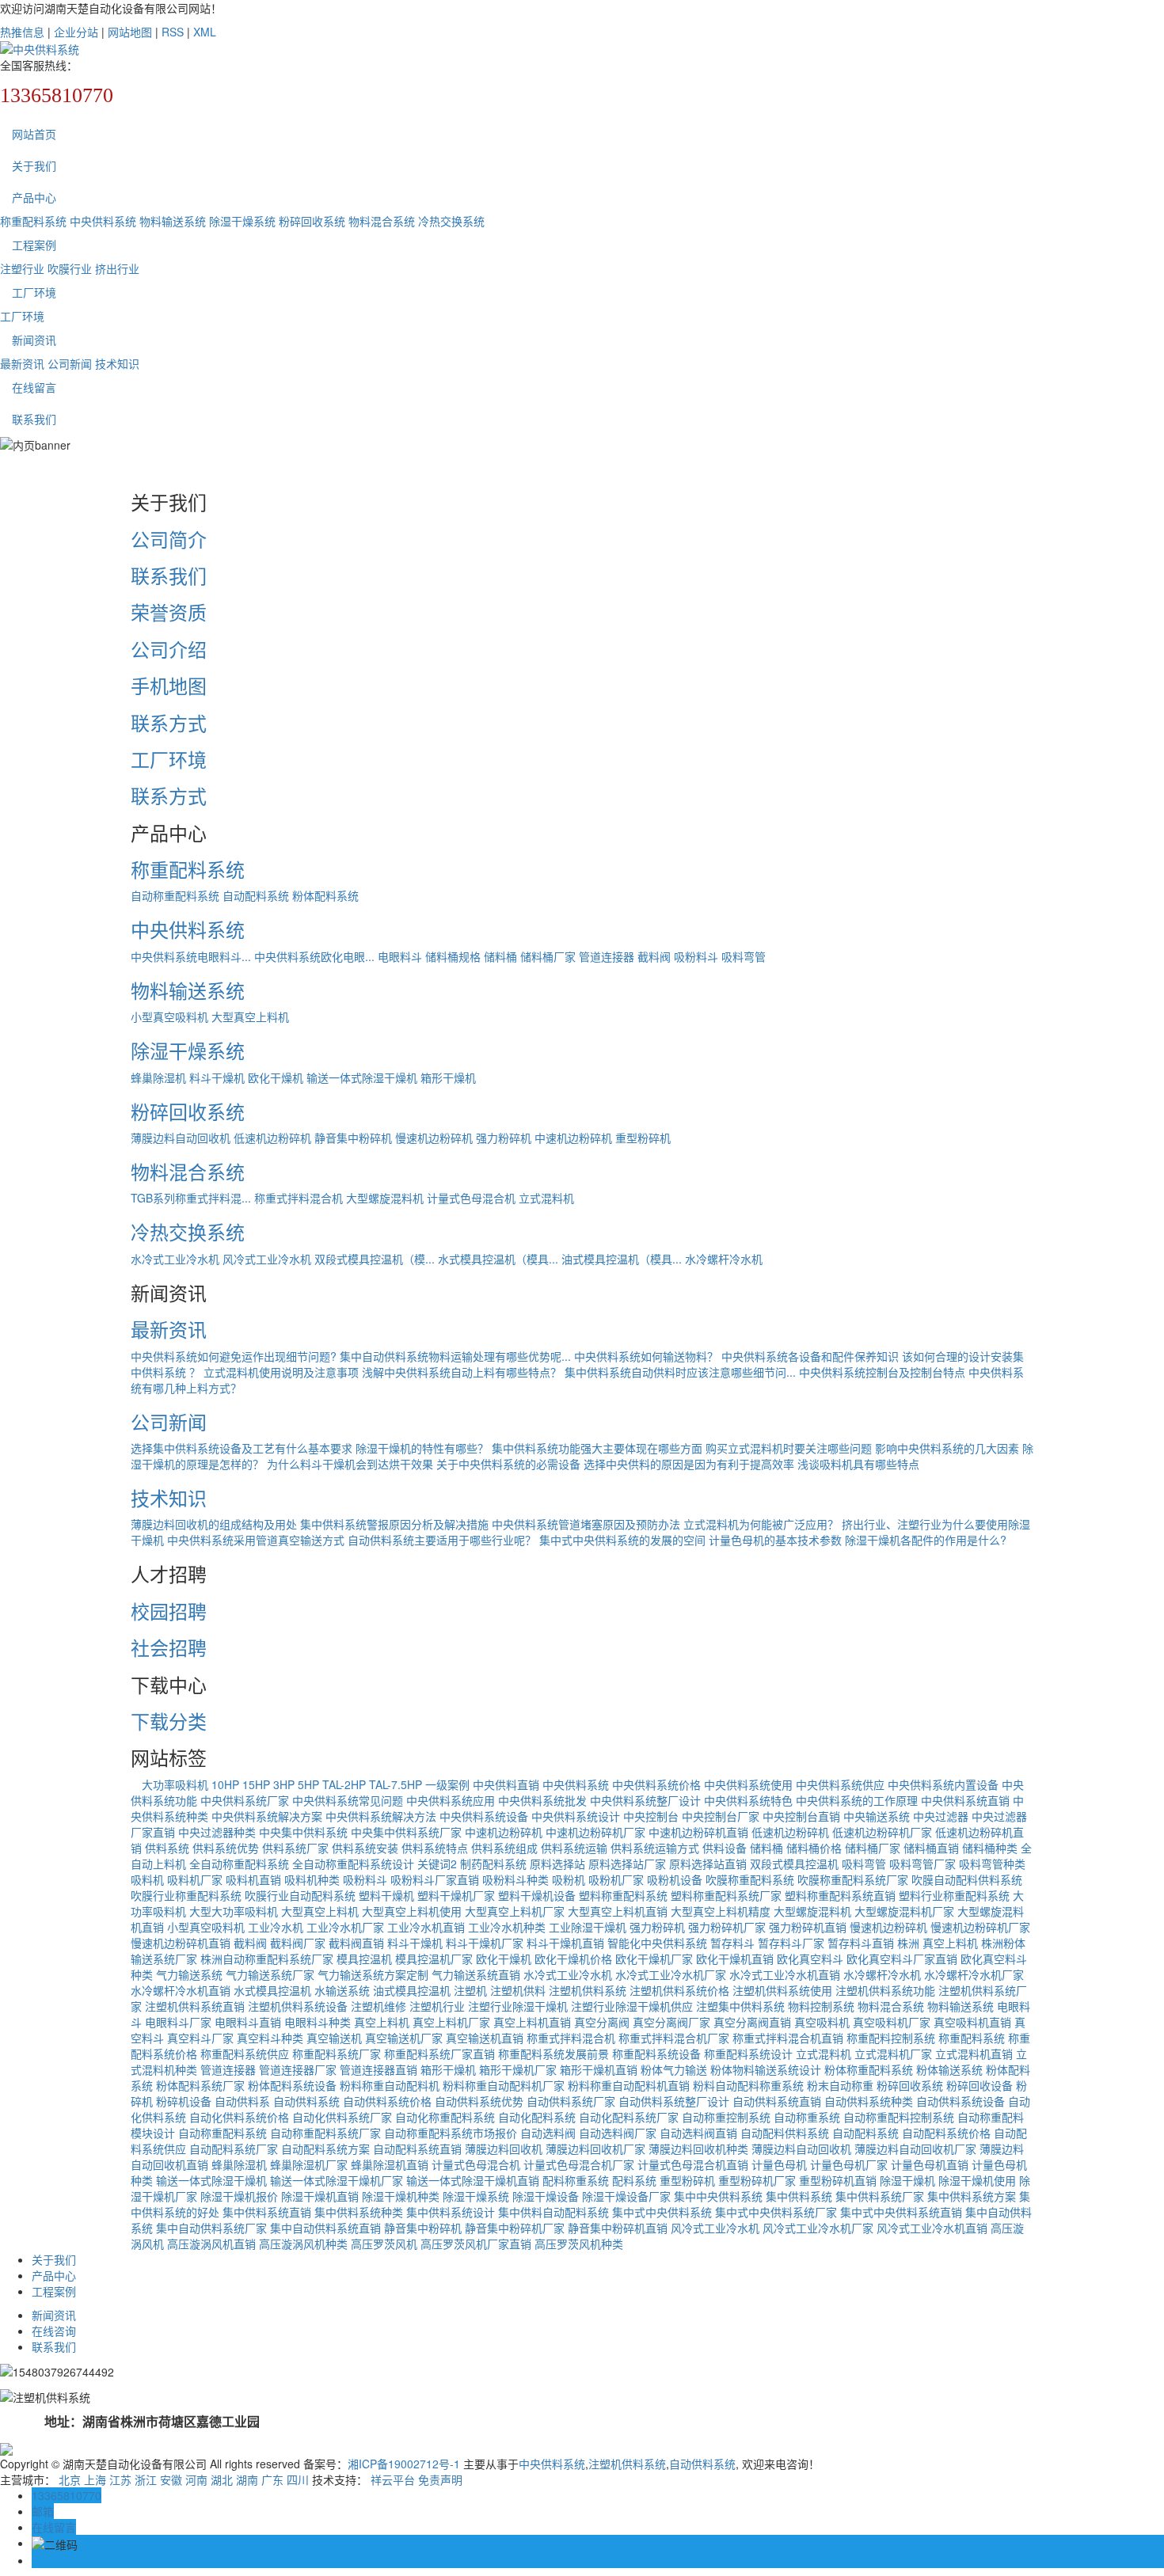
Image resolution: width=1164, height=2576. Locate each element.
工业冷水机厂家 (345, 1927)
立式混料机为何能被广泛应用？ (761, 1524)
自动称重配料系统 (175, 895)
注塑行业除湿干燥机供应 (632, 2006)
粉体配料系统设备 (292, 2085)
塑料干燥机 (386, 1895)
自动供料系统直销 (777, 2101)
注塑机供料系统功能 (885, 1990)
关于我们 (34, 165)
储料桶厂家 (548, 956)
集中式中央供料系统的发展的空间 (622, 1540)
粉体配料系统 (325, 895)
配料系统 (634, 2180)
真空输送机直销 (485, 2038)
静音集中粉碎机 (353, 1138)
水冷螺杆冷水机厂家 (974, 1974)
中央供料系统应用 (451, 1800)
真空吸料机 (822, 2022)
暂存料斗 (732, 1943)
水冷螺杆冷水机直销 (181, 1990)
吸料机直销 (253, 1879)
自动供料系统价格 (387, 2101)
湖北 (222, 2479)
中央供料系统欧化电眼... (314, 956)
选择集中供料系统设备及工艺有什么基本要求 (242, 1448)
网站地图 (130, 32)
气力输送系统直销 (476, 1974)
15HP (256, 1784)
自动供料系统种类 (869, 2101)
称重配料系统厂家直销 (439, 2054)
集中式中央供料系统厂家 (776, 2212)
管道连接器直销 (378, 2069)
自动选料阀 (548, 2133)
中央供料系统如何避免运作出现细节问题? (234, 1356)
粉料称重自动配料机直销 (629, 2085)
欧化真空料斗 (810, 1959)
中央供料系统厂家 (245, 1800)
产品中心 (34, 197)
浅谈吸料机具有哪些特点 (858, 1464)
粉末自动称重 (840, 2085)
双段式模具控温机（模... (375, 1259)
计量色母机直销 (930, 2164)
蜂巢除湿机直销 (390, 2164)
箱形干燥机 (448, 1077)
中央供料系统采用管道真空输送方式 (256, 1540)
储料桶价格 (814, 1848)
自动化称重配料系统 (445, 2117)
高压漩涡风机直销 (211, 2244)
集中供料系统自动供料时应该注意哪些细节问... (680, 1372)
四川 (298, 2479)
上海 (95, 2479)
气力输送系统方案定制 (373, 1974)
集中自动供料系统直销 (325, 2228)
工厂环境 (34, 292)
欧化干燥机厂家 (654, 1959)
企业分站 (76, 32)
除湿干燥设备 (546, 2196)
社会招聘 (169, 1647)
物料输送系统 (173, 221)
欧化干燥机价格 (573, 1959)
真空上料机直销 (532, 2022)
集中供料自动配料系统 (553, 2212)
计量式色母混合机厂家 (579, 2164)
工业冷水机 (276, 1927)
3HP (284, 1784)
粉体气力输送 (674, 2069)
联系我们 (34, 419)
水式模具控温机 (272, 1990)
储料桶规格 (453, 956)
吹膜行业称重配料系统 (186, 1895)
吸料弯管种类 (992, 1864)
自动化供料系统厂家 (342, 2117)
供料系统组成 (504, 1848)
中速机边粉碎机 (573, 1138)
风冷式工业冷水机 (267, 1259)
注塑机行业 (437, 2006)
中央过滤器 (941, 1816)
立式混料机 (546, 1198)
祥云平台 (393, 2479)
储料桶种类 (990, 1848)
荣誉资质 (169, 612)
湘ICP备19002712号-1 (404, 2464)
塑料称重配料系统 (623, 1895)
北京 (70, 2479)
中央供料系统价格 (656, 1784)
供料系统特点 (435, 1848)
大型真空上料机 (250, 1016)
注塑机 (470, 1990)
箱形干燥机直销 (599, 2069)
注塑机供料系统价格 (679, 1990)
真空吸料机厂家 (892, 2022)
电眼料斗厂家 (178, 2022)
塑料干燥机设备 (537, 1895)
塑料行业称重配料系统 (954, 1895)
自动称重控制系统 (726, 2117)
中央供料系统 (103, 221)
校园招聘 (169, 1611)
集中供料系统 (799, 2196)
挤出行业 (117, 268)
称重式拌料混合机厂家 (674, 2038)
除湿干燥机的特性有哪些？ (422, 1448)
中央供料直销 (506, 1784)
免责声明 (440, 2479)
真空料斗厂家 (200, 2038)
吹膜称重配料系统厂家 (853, 1879)
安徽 (171, 2479)
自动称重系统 (807, 2117)
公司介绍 (169, 649)
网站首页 (34, 134)
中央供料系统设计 (576, 1816)
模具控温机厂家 (434, 1959)
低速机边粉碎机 (272, 1138)
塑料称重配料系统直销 (840, 1895)
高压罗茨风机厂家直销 (476, 2244)
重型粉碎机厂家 (757, 2180)
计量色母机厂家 (849, 2164)
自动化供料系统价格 (239, 2117)
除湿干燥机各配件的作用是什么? (926, 1540)
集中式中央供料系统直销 (901, 2212)
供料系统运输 (574, 1848)
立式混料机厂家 (893, 2054)
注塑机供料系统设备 (298, 2006)
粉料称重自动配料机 (390, 2085)
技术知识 (117, 363)
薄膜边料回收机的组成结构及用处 (214, 1524)
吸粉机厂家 (616, 1879)
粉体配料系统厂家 (200, 2085)
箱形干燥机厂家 (518, 2069)
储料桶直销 (931, 1848)
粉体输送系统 (949, 2069)
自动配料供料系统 (785, 2133)
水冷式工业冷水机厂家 (671, 1974)
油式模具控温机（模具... (622, 1259)
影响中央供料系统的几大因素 (947, 1448)
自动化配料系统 (537, 2117)
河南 (196, 2479)
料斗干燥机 (217, 1077)
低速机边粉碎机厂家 (882, 1832)
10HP (225, 1784)
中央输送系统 (877, 1816)
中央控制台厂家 (721, 1816)
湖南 (247, 2479)
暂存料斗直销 (861, 1943)
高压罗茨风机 (384, 2244)
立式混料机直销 (974, 2054)
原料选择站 (557, 1864)
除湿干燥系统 (242, 221)
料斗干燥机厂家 (485, 1943)
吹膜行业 (70, 268)
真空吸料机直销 (972, 2022)
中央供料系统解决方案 (267, 1816)
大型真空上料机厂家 (515, 1911)
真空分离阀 (602, 2022)
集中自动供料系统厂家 (211, 2228)
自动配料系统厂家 (234, 2149)
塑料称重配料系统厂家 (726, 1895)
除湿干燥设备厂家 (626, 2196)
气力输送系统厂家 (270, 1974)
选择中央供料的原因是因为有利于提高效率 (689, 1464)
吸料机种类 (312, 1879)
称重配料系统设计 (748, 2054)
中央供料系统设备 (484, 1816)
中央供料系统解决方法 (381, 1816)
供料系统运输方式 (655, 1848)
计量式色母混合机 (471, 1198)
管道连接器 (607, 956)
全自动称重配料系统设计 (353, 1864)
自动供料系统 (306, 2101)
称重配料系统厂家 (337, 2054)
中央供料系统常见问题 (348, 1800)
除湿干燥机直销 (320, 2196)
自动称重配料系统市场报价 (451, 2133)
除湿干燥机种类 (401, 2196)
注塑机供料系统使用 (782, 1990)
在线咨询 (54, 2331)
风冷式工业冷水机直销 (932, 2228)
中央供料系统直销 (965, 1800)
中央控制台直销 (801, 1816)
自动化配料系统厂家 (629, 2117)
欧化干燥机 (276, 1077)
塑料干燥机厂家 (456, 1895)
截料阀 (654, 956)
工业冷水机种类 (507, 1927)
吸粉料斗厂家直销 (435, 1879)
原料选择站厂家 (627, 1864)
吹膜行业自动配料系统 (300, 1895)
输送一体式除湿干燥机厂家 (337, 2180)
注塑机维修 (378, 2006)
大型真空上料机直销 (618, 1911)
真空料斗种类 (270, 2038)
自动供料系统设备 (960, 2101)
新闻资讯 (34, 340)
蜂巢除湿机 (158, 1077)
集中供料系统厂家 (880, 2196)
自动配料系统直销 (417, 2149)
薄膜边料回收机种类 (698, 2149)
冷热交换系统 (451, 221)
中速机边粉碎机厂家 (595, 1832)
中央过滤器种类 (217, 1832)
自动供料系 (242, 2101)
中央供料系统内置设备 (943, 1784)
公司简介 (169, 539)
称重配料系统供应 (245, 2054)
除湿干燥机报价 (239, 2196)
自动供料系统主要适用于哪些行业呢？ (442, 1540)
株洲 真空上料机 (938, 1943)
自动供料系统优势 (479, 2101)
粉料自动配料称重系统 (748, 2085)
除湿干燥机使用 (977, 2180)
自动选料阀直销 (698, 2133)
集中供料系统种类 (359, 2212)
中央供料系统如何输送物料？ (646, 1356)
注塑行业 (22, 268)
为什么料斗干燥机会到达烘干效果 (350, 1464)
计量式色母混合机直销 (693, 2164)
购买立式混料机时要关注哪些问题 (789, 1448)
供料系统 (167, 1848)
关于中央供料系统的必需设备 (508, 1464)
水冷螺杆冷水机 (724, 1259)
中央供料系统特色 (748, 1800)
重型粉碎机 (643, 1138)
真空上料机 (382, 2022)
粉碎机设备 (184, 2101)
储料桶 (500, 956)
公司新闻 (70, 363)
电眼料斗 (400, 956)
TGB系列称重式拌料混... (191, 1198)
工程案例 (34, 245)
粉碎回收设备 (980, 2085)
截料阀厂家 (298, 1943)
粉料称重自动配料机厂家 (504, 2085)
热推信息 (22, 32)
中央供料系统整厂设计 (645, 1800)
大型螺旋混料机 (385, 1198)
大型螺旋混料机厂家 (904, 1911)
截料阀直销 (356, 1943)
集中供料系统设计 (451, 2212)
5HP (308, 1784)
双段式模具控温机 (794, 1864)
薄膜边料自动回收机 (181, 1138)
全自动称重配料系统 (239, 1864)
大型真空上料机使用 (412, 1911)
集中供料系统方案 (972, 2196)
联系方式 (169, 722)
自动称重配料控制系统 (899, 2117)
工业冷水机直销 (426, 1927)
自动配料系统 (256, 895)
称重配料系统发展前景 (553, 2054)
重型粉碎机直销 (838, 2180)
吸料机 (147, 1879)
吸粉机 (569, 1879)
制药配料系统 (493, 1864)
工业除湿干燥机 (588, 1927)
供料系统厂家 (295, 1848)
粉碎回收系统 (312, 221)
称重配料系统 (33, 221)
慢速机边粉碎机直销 (181, 1943)
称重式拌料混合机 (299, 1198)
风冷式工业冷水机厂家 (818, 2228)
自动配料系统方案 (325, 2149)
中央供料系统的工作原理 (857, 1800)
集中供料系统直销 (267, 2212)
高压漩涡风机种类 (303, 2244)
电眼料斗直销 (248, 2022)
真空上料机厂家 (451, 2022)
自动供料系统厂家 (571, 2101)
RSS (173, 32)
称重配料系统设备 (656, 2054)
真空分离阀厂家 (671, 2022)
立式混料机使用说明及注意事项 (281, 1372)
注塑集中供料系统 (740, 2006)
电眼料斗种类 (318, 2022)
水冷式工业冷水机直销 (785, 1974)
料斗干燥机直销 (565, 1943)
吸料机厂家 (195, 1879)
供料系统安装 (365, 1848)
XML (205, 32)
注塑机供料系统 (588, 1990)
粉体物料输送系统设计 (766, 2069)
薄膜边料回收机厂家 (595, 2149)
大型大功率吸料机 (234, 1911)
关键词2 (437, 1864)
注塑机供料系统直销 (195, 2006)
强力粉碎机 (504, 1138)
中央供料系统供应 (840, 1784)
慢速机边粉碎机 (434, 1138)
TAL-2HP (344, 1784)
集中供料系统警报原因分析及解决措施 (394, 1524)
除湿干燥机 (907, 2180)
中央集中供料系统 (303, 1832)
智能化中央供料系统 (657, 1943)
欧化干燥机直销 (735, 1959)
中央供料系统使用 (748, 1784)
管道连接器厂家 (298, 2069)
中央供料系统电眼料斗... (191, 956)
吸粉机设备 (675, 1879)
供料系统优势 (226, 1848)
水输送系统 (342, 1990)
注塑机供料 (518, 1990)
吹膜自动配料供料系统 (967, 1879)
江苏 (120, 2479)
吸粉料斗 (696, 956)
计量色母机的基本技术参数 (775, 1540)
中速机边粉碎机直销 (698, 1832)
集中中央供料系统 (718, 2196)
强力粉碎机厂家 (727, 1927)
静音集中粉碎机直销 (618, 2228)
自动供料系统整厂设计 (674, 2101)
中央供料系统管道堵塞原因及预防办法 (586, 1524)
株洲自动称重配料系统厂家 (267, 1959)
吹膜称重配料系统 (750, 1879)
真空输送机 (334, 2038)
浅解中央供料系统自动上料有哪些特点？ (462, 1372)
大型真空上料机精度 (721, 1911)
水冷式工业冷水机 (175, 1259)
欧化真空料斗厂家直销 (902, 1959)
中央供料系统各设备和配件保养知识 (810, 1356)
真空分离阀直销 (752, 2022)
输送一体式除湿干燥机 (362, 1077)
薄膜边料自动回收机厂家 (915, 2149)
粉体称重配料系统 (869, 2069)
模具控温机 (364, 1959)
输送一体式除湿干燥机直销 (473, 2180)
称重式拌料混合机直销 (788, 2038)
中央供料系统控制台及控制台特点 (882, 1372)
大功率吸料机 (169, 1784)
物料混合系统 (382, 221)
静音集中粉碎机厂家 (515, 2228)
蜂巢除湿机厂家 (309, 2164)
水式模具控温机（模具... (498, 1259)
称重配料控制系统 (891, 2038)
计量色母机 (779, 2164)
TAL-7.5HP (396, 1784)
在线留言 (34, 387)
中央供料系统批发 (542, 1800)
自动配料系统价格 (946, 2133)
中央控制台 (651, 1816)
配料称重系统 (576, 2180)
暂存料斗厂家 (791, 1943)
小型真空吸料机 (169, 1016)
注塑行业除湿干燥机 (518, 2006)
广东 (272, 2479)
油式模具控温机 (412, 1990)
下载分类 (169, 1721)
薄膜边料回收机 (504, 2149)
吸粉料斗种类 (515, 1879)
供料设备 (725, 1848)
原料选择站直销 (708, 1864)
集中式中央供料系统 (662, 2212)
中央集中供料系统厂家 (406, 1832)
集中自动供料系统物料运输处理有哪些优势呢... (455, 1356)
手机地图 (169, 685)
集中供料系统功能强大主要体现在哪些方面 (597, 1448)
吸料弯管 (744, 956)
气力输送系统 (189, 1974)
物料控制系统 (821, 2006)
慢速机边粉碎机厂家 (980, 1927)
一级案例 (447, 1784)
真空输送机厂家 (404, 2038)
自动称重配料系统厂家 (325, 2133)
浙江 (146, 2479)
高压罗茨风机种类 (579, 2244)
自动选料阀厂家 (618, 2133)
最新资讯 (22, 363)
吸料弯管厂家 (922, 1864)
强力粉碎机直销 (808, 1927)
